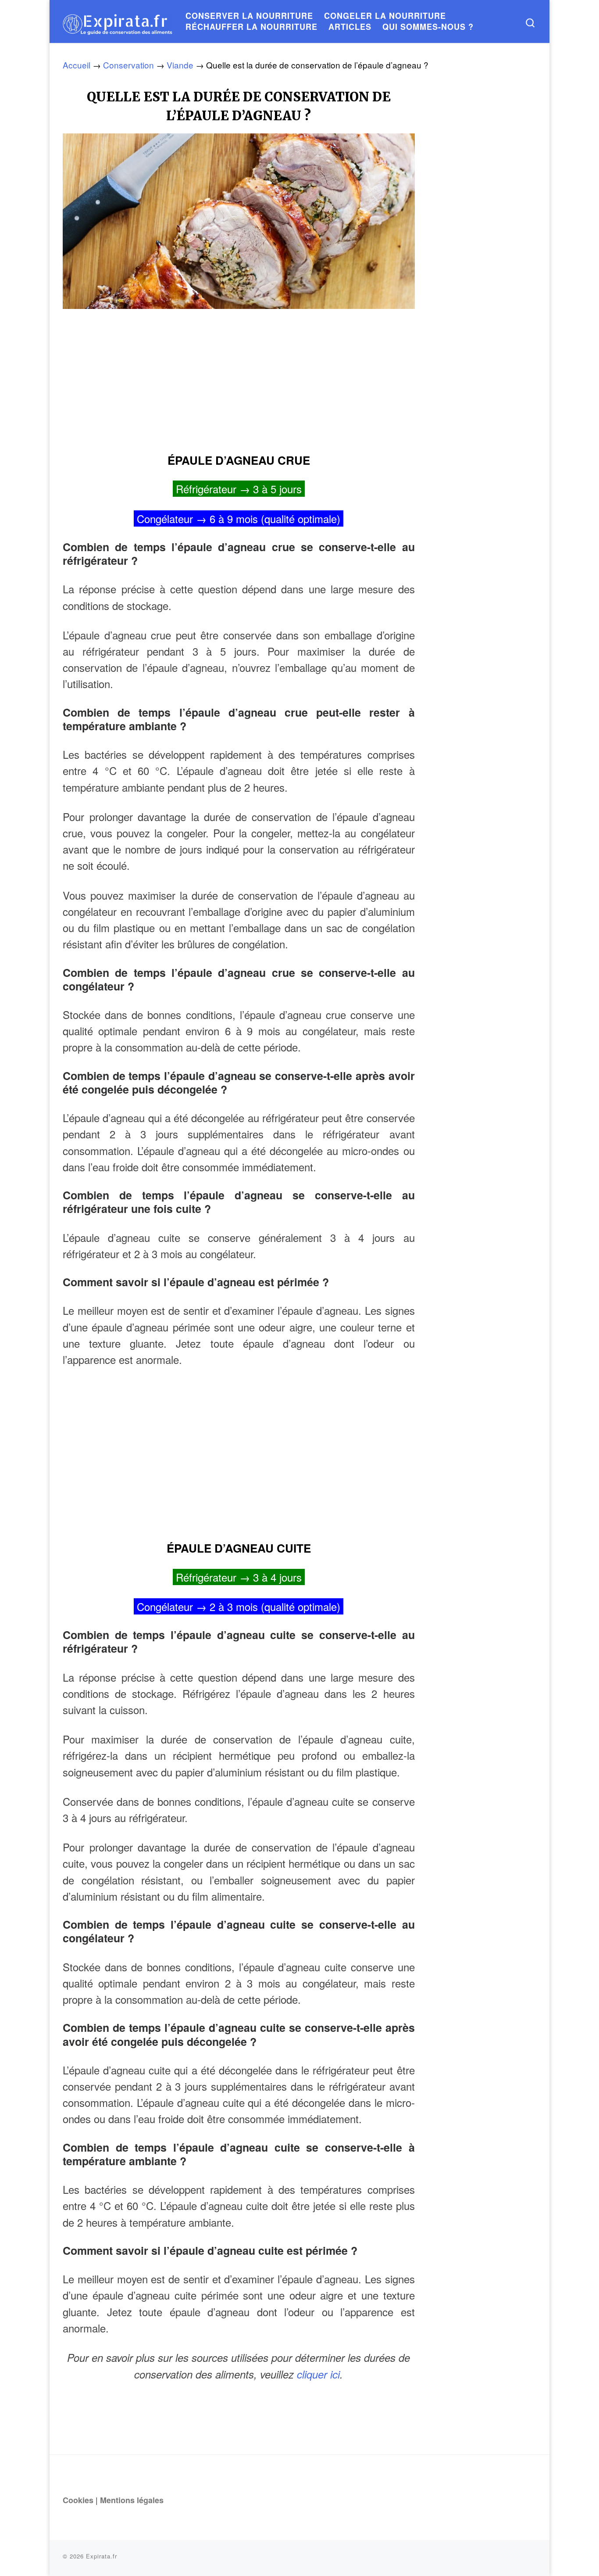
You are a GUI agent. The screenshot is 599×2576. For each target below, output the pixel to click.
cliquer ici (318, 2374)
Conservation (128, 65)
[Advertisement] (239, 377)
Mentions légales (132, 2500)
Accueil (77, 65)
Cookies (78, 2500)
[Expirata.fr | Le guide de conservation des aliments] (118, 21)
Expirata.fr (102, 2556)
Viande (180, 65)
